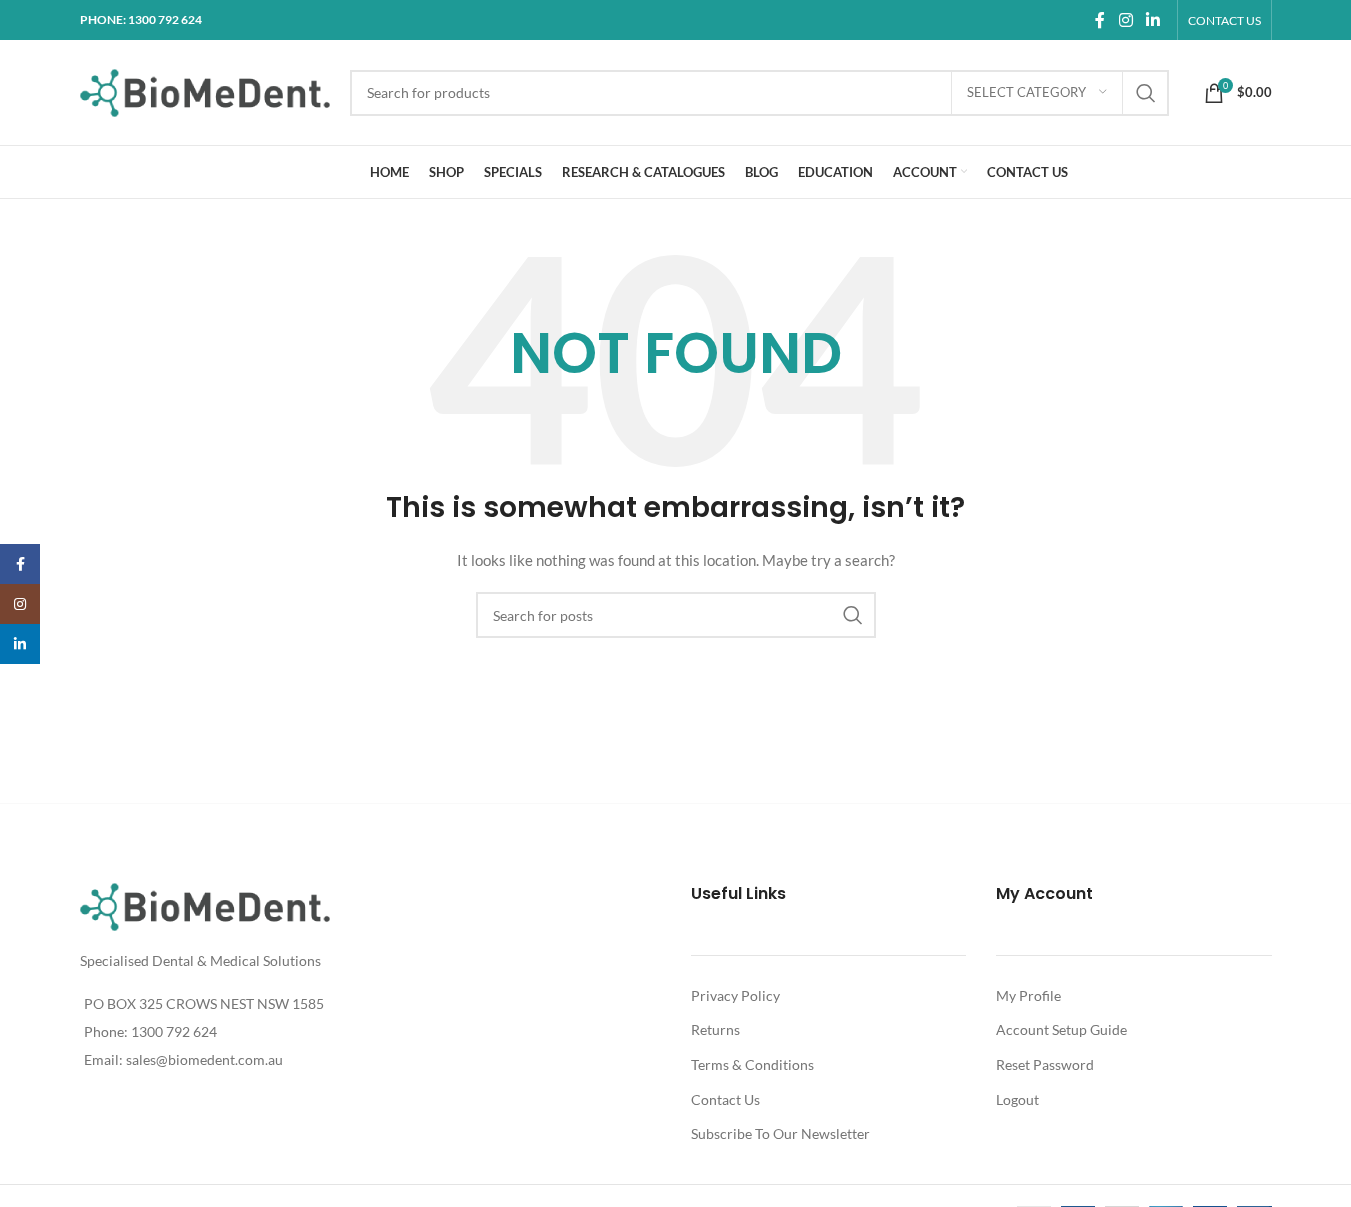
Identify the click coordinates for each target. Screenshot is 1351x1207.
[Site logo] (205, 90)
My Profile (1028, 995)
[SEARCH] (1146, 93)
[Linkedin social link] (1152, 20)
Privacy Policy (735, 995)
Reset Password (1045, 1064)
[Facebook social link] (1100, 20)
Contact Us (725, 1099)
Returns (715, 1029)
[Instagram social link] (1125, 20)
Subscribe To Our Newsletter (780, 1133)
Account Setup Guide (1061, 1029)
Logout (1017, 1099)
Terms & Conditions (752, 1064)
